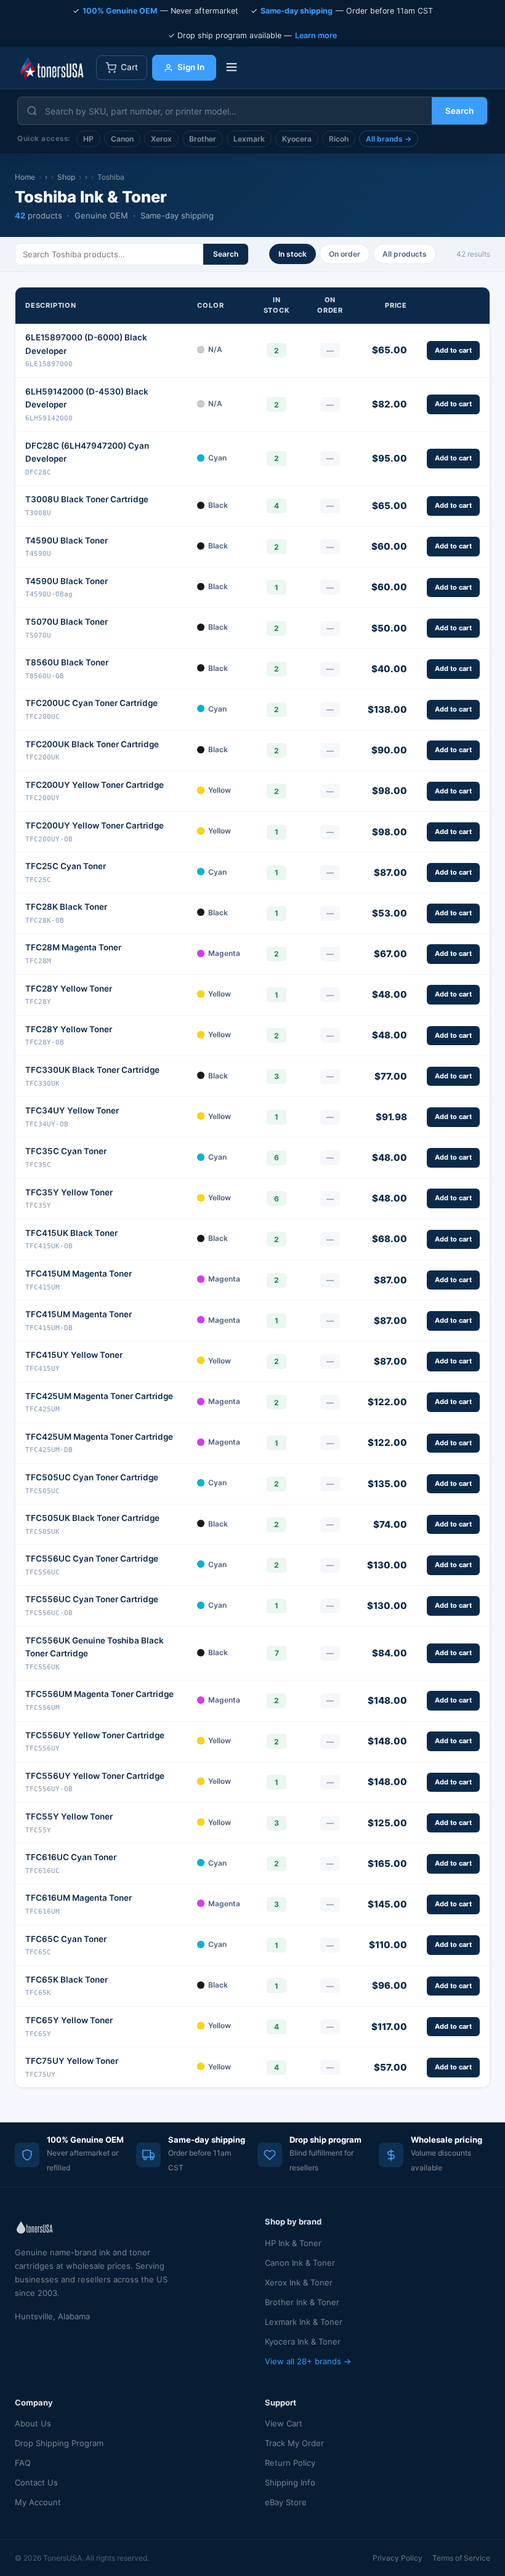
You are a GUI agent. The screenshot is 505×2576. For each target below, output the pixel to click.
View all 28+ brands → (308, 2361)
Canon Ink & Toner (300, 2263)
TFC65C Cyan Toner (66, 1939)
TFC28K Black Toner (66, 907)
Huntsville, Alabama (52, 2316)
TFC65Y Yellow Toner (69, 2020)
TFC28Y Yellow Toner (69, 989)
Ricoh (339, 139)
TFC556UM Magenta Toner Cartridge (99, 1694)
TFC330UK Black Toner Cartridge (92, 1070)
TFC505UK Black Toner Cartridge (92, 1518)
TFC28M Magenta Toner (73, 947)
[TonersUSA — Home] (52, 68)
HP (88, 139)
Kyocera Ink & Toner (303, 2341)
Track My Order (294, 2443)
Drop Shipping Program (59, 2443)
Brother (203, 139)
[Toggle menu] (232, 68)
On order (345, 254)
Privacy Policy (398, 2558)
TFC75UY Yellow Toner (72, 2061)
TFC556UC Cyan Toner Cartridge (92, 1559)
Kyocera (297, 139)
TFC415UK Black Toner (71, 1233)
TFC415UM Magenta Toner (79, 1274)
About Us (33, 2423)
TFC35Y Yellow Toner (69, 1192)
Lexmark (249, 139)
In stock (293, 254)
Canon (122, 139)
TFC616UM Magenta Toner (79, 1898)
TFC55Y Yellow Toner (69, 1816)
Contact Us (36, 2482)
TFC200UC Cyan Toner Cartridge (91, 703)
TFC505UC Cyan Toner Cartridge (92, 1477)
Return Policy (290, 2463)
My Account (38, 2502)
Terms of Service (461, 2558)
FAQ (23, 2463)
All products (405, 254)
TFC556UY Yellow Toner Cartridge (95, 1735)
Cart (129, 67)
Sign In (191, 67)
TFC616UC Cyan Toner (71, 1857)
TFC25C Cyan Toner (66, 866)
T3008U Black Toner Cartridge (87, 499)
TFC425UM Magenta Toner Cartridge (99, 1396)
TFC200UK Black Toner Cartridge (92, 744)
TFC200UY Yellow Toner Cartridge (95, 785)
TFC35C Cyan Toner (66, 1151)
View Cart (284, 2423)
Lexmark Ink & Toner (304, 2322)
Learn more (316, 35)
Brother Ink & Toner (302, 2302)
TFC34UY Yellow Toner (72, 1110)
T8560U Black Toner (67, 662)
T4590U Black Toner (67, 540)
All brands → (389, 139)
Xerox (161, 139)
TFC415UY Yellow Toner (74, 1355)
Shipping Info (290, 2482)
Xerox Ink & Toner (299, 2282)
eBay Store (286, 2502)
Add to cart (453, 350)
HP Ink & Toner (293, 2243)
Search (459, 111)
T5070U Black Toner (67, 622)
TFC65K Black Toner (67, 1980)
